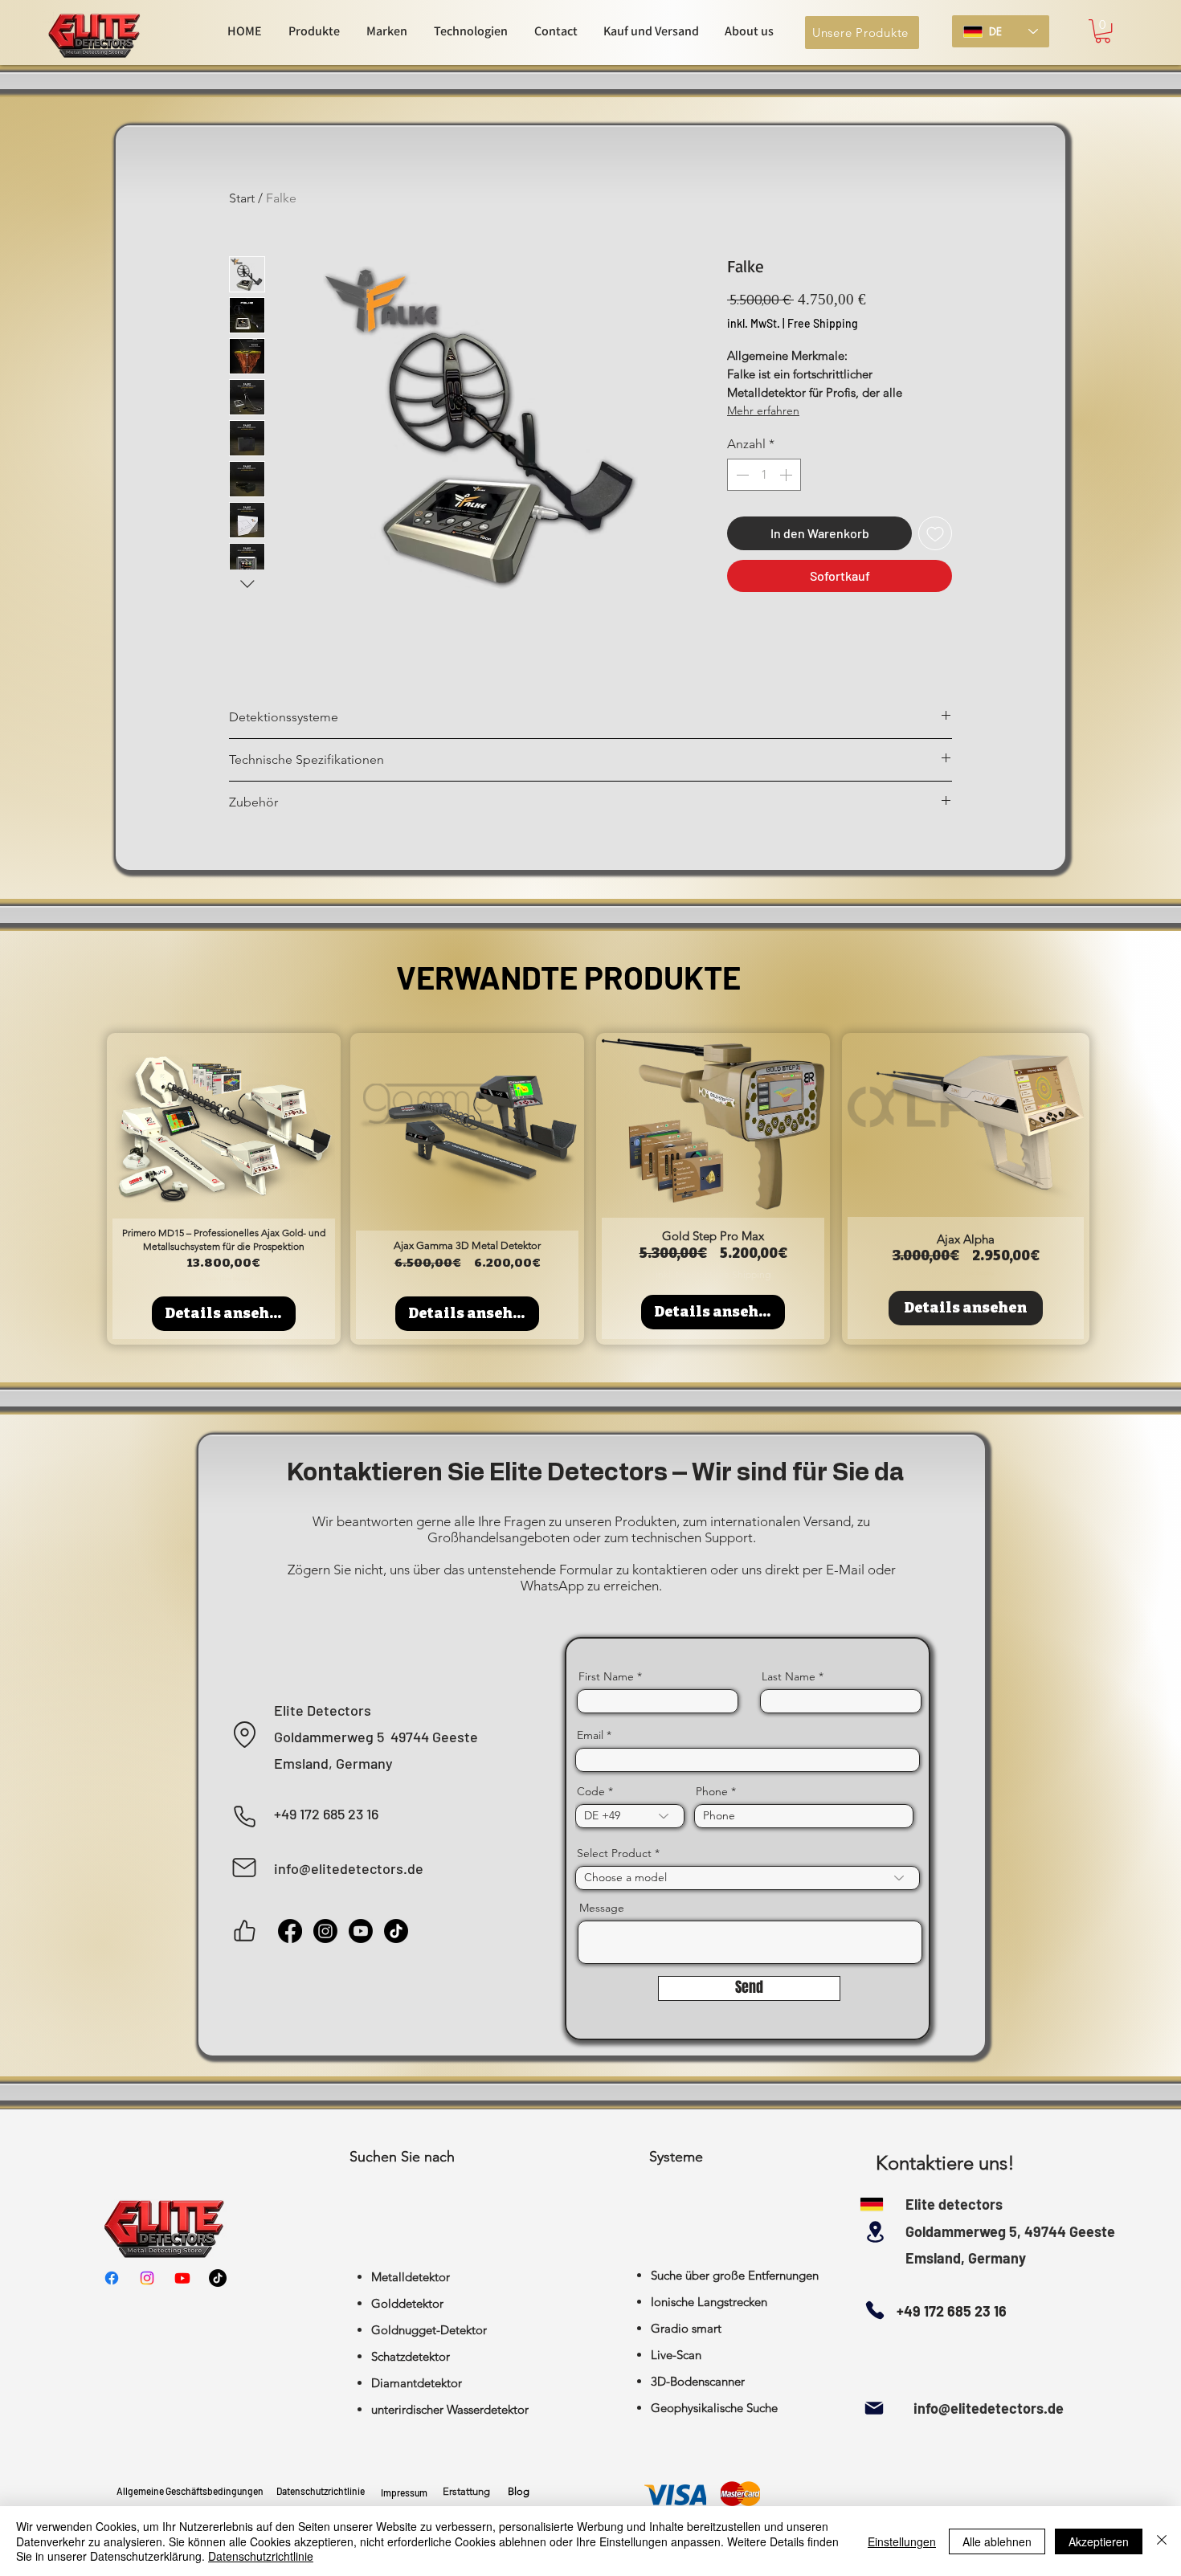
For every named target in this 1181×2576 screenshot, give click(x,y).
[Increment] (787, 475)
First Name (606, 1676)
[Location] (245, 1735)
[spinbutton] (764, 475)
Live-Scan (676, 2355)
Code (591, 1791)
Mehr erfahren (763, 410)
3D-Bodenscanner (698, 2381)
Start (242, 198)
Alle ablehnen (997, 2541)
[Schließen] (1162, 2541)
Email (590, 1735)
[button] (1103, 31)
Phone (712, 1791)
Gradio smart (686, 2328)
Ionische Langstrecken (709, 2302)
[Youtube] (361, 1931)
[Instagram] (325, 1931)
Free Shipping (823, 323)
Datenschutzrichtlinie (261, 2556)
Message (602, 1908)
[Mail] (244, 1868)
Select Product (614, 1853)
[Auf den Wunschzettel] (935, 533)
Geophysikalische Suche (714, 2408)
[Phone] (245, 1817)
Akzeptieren (1099, 2541)
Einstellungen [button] (902, 2541)
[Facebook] (290, 1931)
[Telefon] (875, 2310)
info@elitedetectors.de (989, 2408)
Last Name (789, 1676)
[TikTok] (396, 1931)
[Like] (245, 1931)
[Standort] (875, 2232)
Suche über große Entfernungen (735, 2275)
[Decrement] (741, 475)
